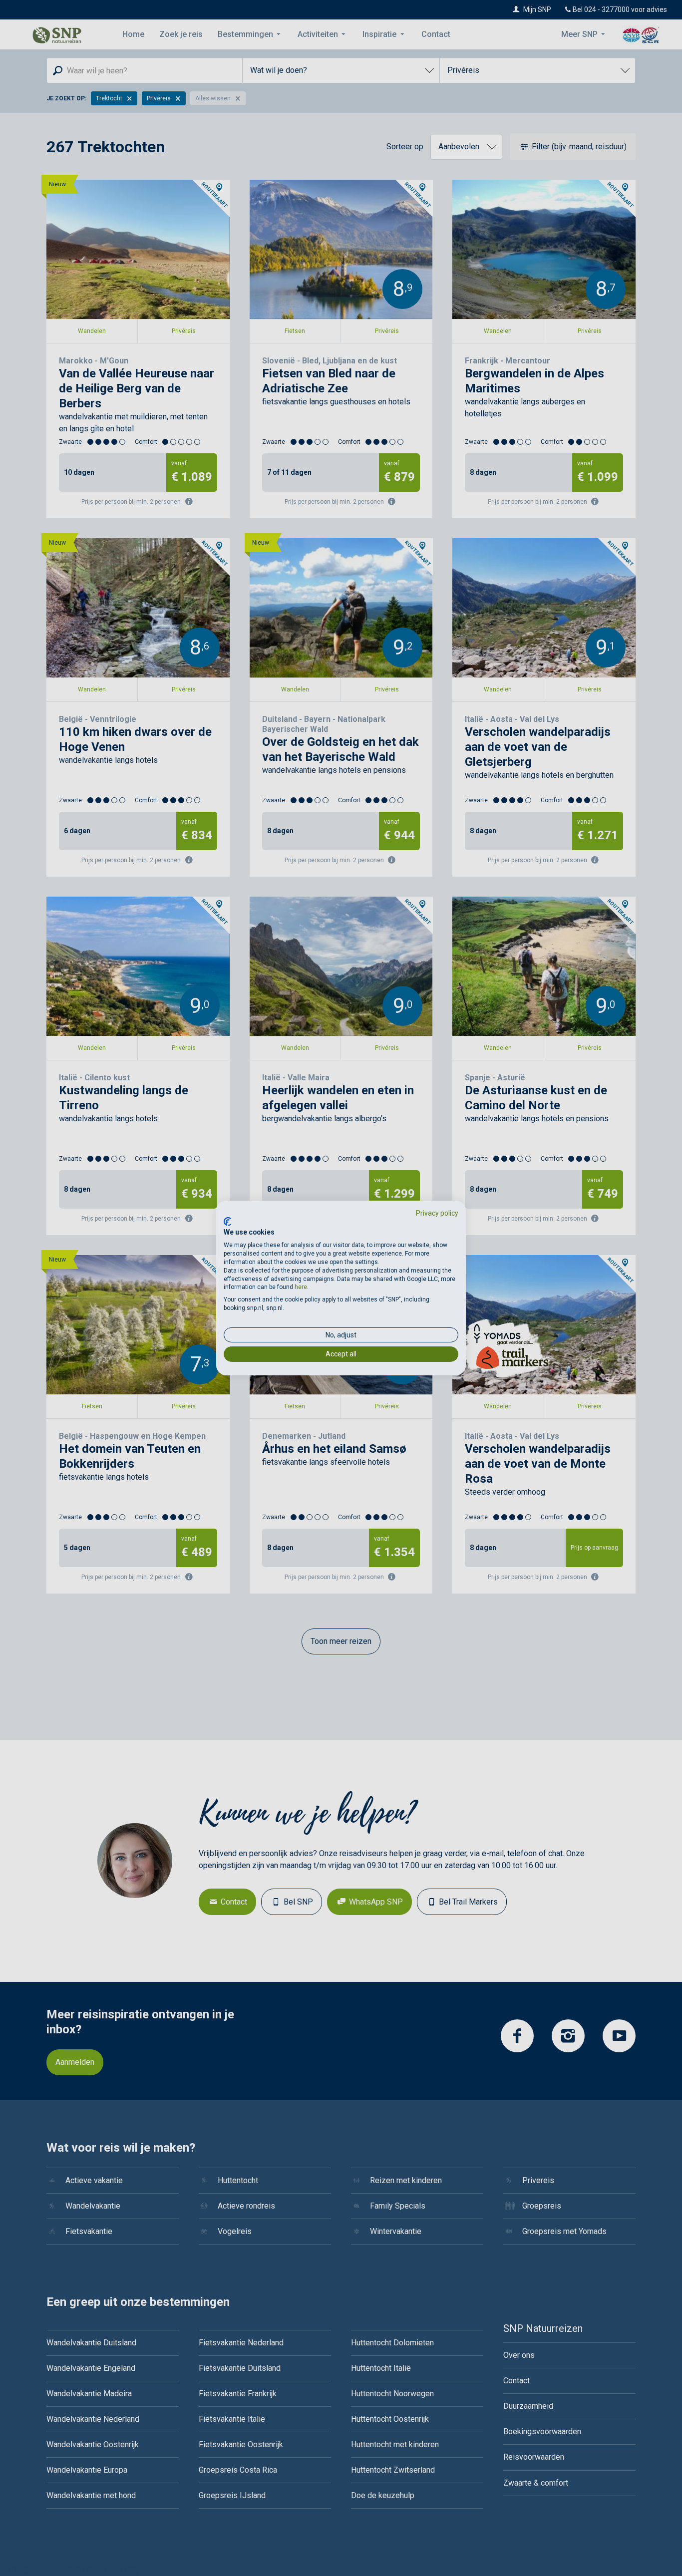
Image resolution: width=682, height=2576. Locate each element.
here (301, 1287)
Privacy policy (437, 1213)
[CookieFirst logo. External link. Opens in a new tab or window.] (227, 1222)
